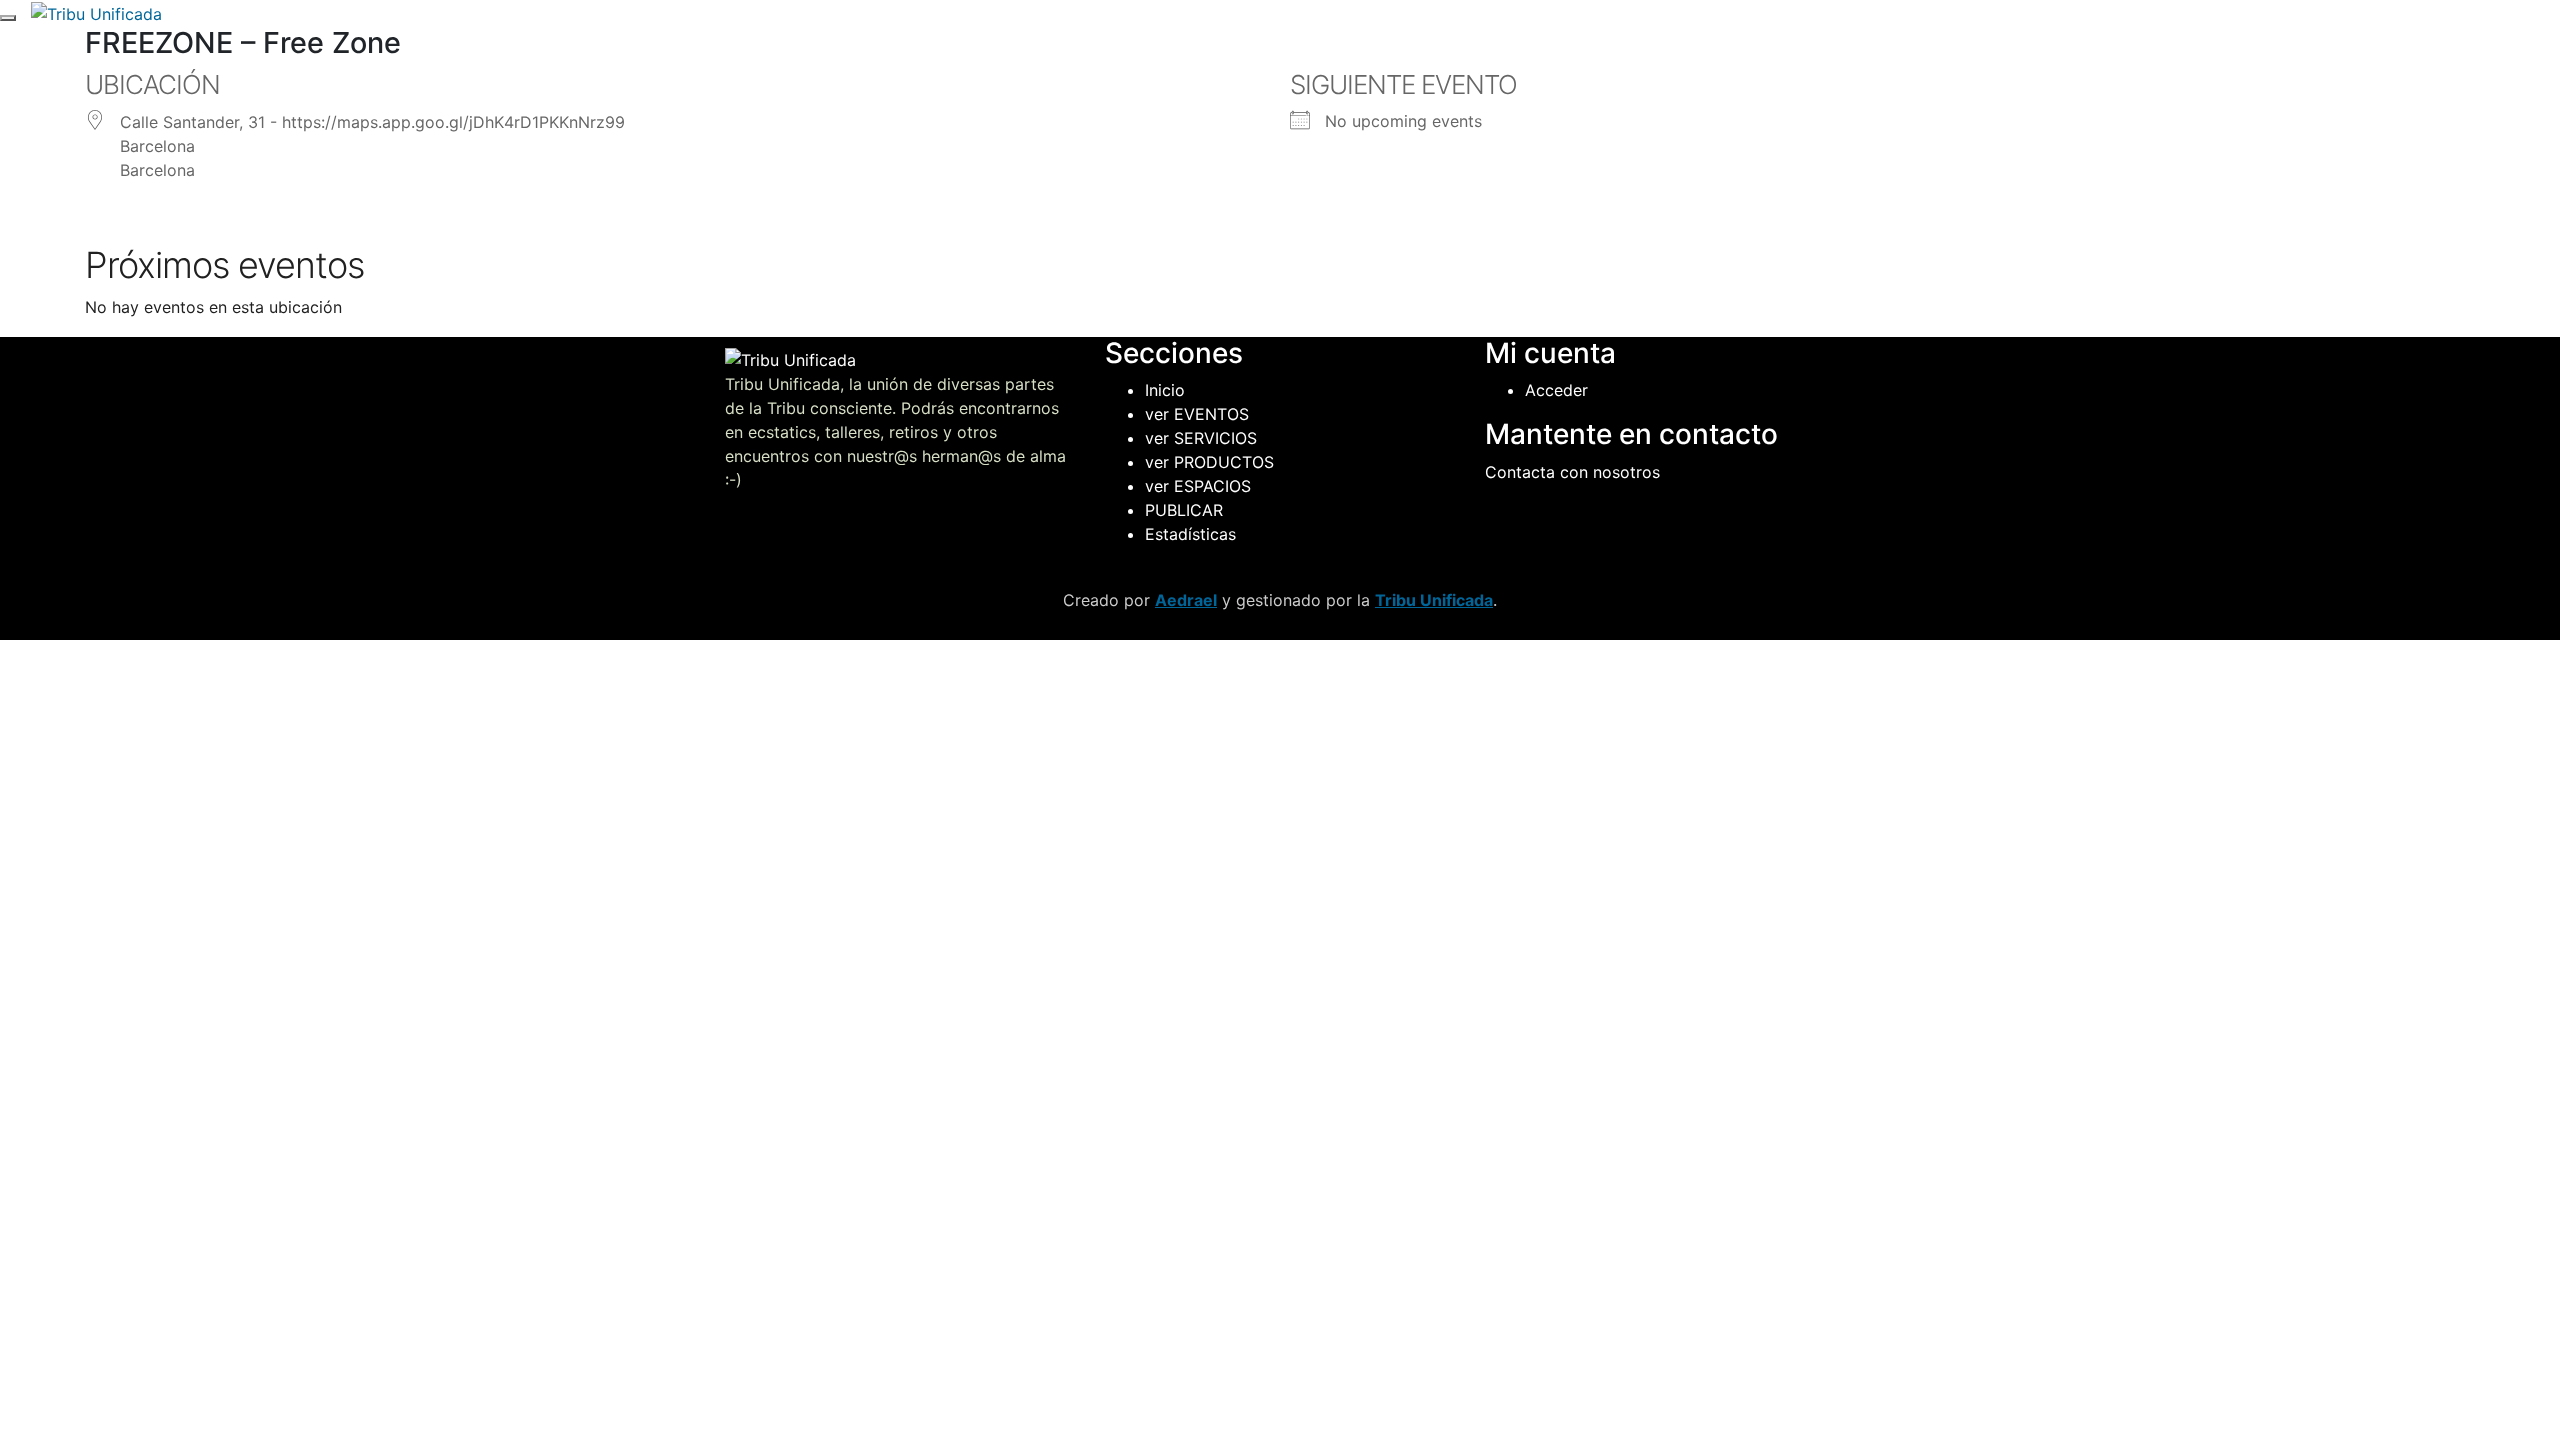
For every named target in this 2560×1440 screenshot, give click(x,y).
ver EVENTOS (1197, 414)
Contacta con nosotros (1572, 472)
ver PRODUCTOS (1209, 462)
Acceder (1556, 390)
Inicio (1165, 390)
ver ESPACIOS (1198, 486)
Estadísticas (1190, 534)
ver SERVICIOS (1201, 438)
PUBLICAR (1184, 510)
